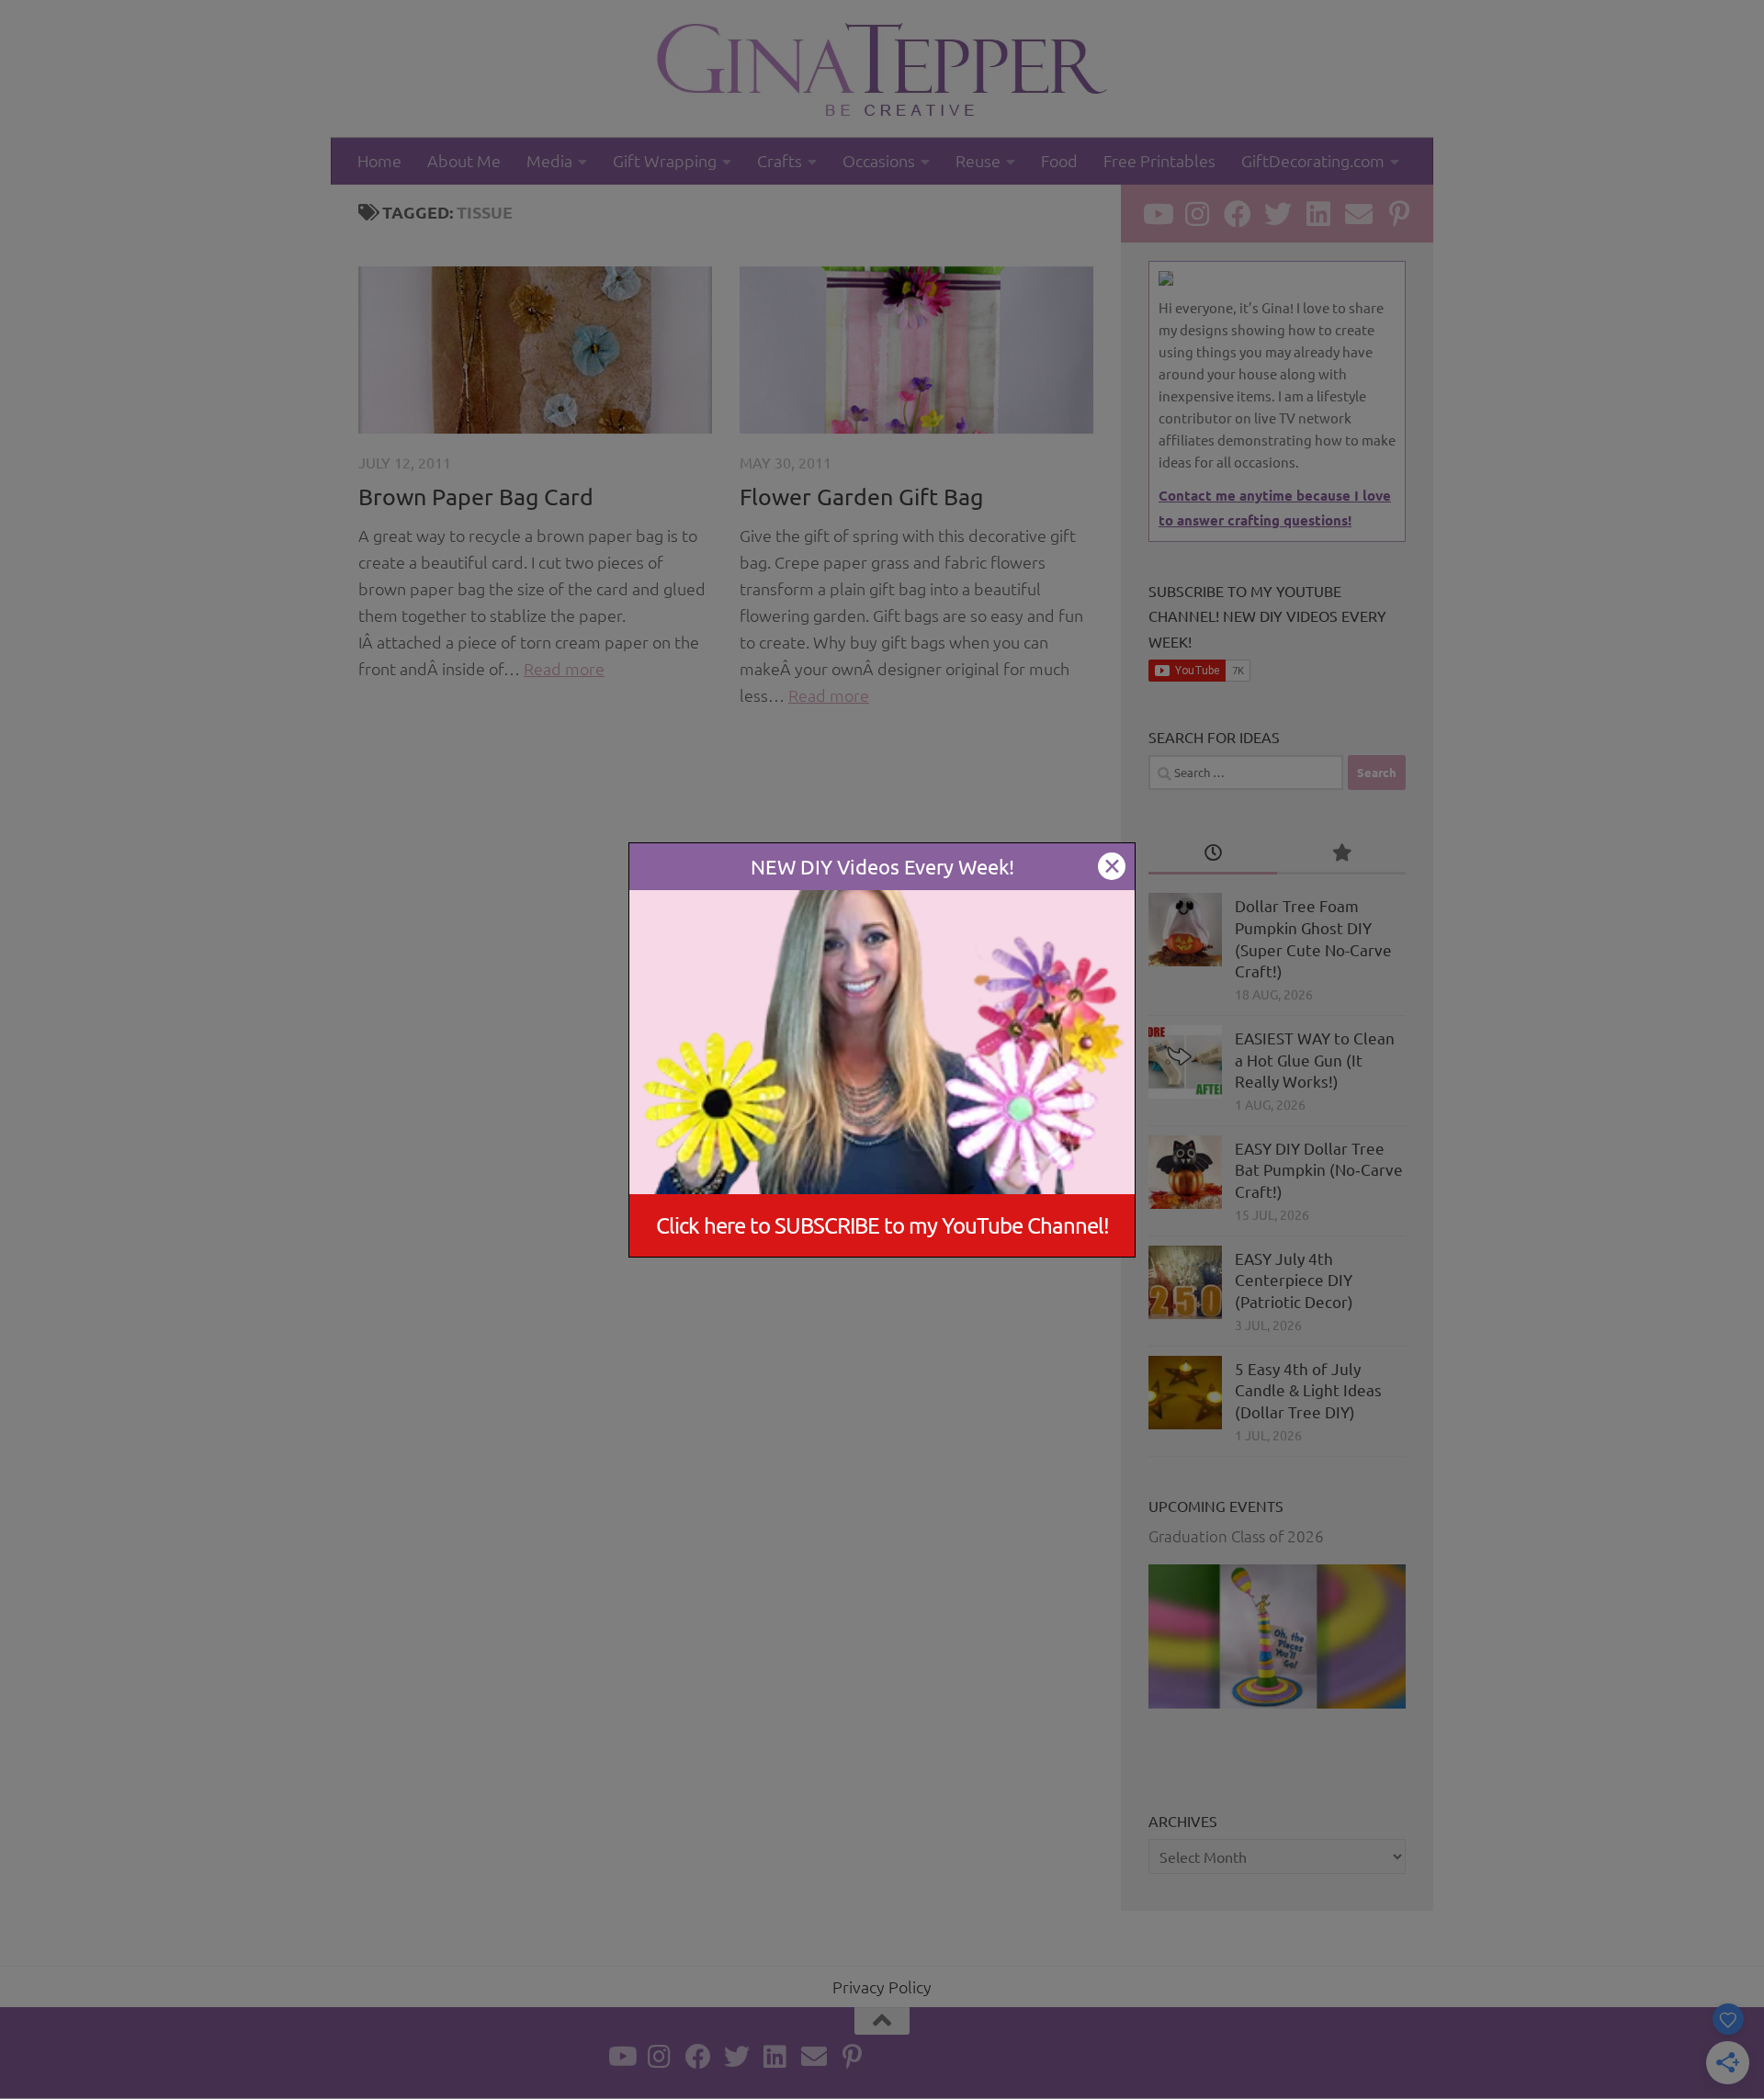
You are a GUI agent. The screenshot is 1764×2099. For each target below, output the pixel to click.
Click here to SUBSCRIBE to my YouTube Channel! (882, 1225)
